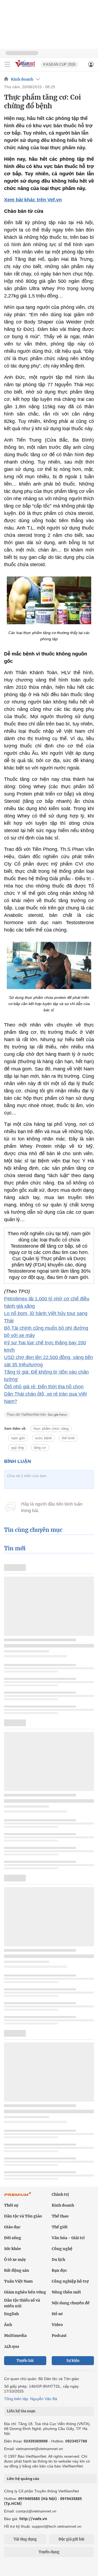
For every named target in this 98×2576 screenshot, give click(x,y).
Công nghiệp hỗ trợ (70, 2281)
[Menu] (7, 64)
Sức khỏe (13, 2249)
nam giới (18, 1438)
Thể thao (60, 2216)
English (11, 2314)
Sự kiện (73, 2361)
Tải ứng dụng (25, 2539)
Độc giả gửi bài (71, 2539)
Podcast (59, 2336)
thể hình (68, 1438)
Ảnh (8, 2325)
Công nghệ (62, 2249)
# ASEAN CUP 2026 (59, 64)
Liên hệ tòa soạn (21, 2411)
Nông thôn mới (66, 2292)
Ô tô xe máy (15, 2260)
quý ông (17, 1448)
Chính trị (60, 2194)
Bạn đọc (59, 2270)
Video (57, 2325)
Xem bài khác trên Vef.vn (33, 200)
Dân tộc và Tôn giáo (23, 2216)
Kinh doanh (22, 79)
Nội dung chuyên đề (71, 2303)
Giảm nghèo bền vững (25, 2292)
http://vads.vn (33, 2519)
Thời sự (11, 2205)
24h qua (12, 2346)
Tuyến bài (25, 2361)
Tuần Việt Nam (18, 2281)
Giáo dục (12, 2227)
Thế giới (60, 2227)
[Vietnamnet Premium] (18, 2197)
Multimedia (15, 2336)
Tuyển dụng (49, 2552)
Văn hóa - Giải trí (68, 2238)
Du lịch (58, 2260)
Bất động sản (17, 2270)
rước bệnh (43, 1438)
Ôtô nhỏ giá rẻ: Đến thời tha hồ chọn (44, 1387)
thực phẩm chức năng (51, 1429)
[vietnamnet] (26, 67)
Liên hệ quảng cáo (23, 2479)
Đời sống (13, 2238)
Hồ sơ (57, 2314)
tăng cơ (40, 1448)
